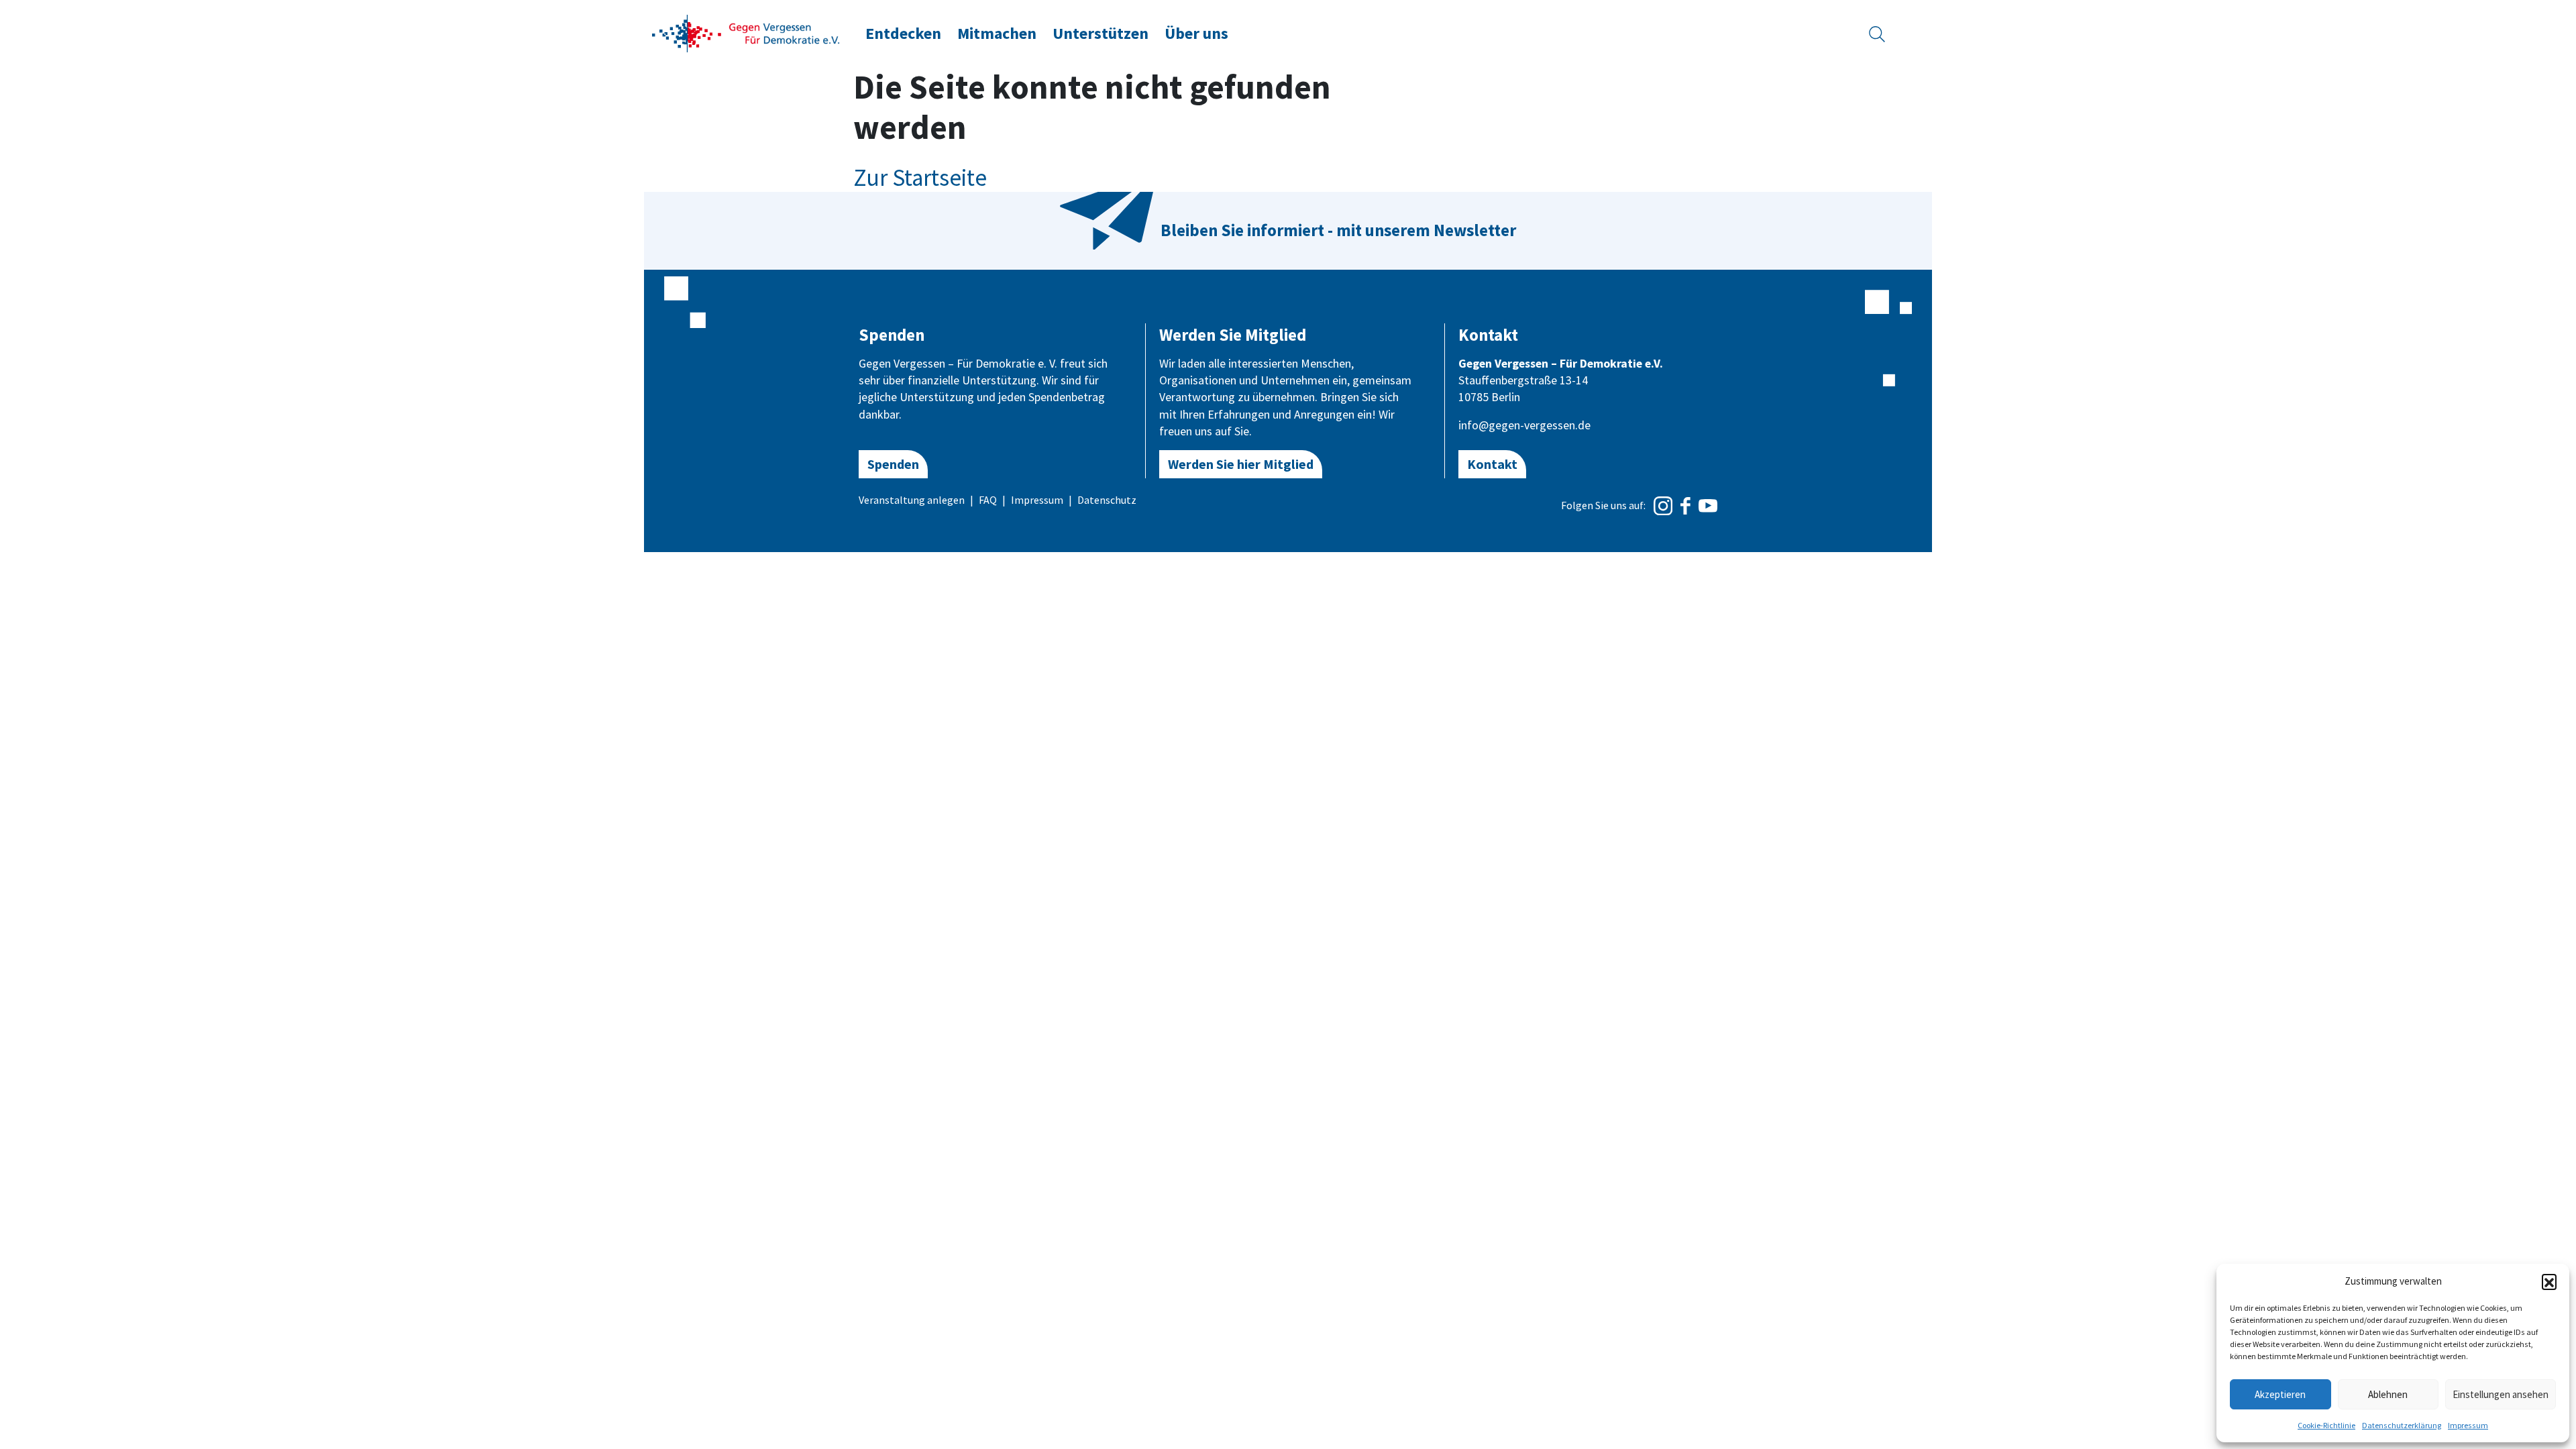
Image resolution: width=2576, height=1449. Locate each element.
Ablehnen (2388, 1394)
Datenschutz (1107, 500)
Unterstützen (1101, 33)
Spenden (893, 464)
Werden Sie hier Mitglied (1241, 464)
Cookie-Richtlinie (2326, 1425)
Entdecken (903, 33)
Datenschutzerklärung (2402, 1425)
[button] (2549, 1281)
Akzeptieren (2280, 1394)
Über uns (1196, 33)
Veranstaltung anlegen (912, 500)
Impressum (2468, 1425)
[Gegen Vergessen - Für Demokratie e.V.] (746, 32)
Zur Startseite (920, 178)
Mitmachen (997, 33)
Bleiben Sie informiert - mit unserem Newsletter (1338, 230)
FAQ (988, 500)
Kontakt (1492, 464)
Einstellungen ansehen (2501, 1394)
